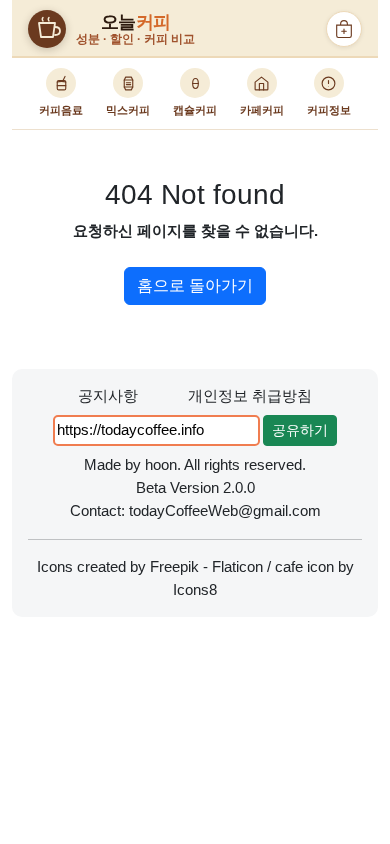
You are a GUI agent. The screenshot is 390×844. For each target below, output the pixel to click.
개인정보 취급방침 (250, 395)
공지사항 (108, 395)
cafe (289, 566)
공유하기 (300, 430)
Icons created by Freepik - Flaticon (150, 566)
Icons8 (195, 589)
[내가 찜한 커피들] (344, 29)
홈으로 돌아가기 (195, 285)
